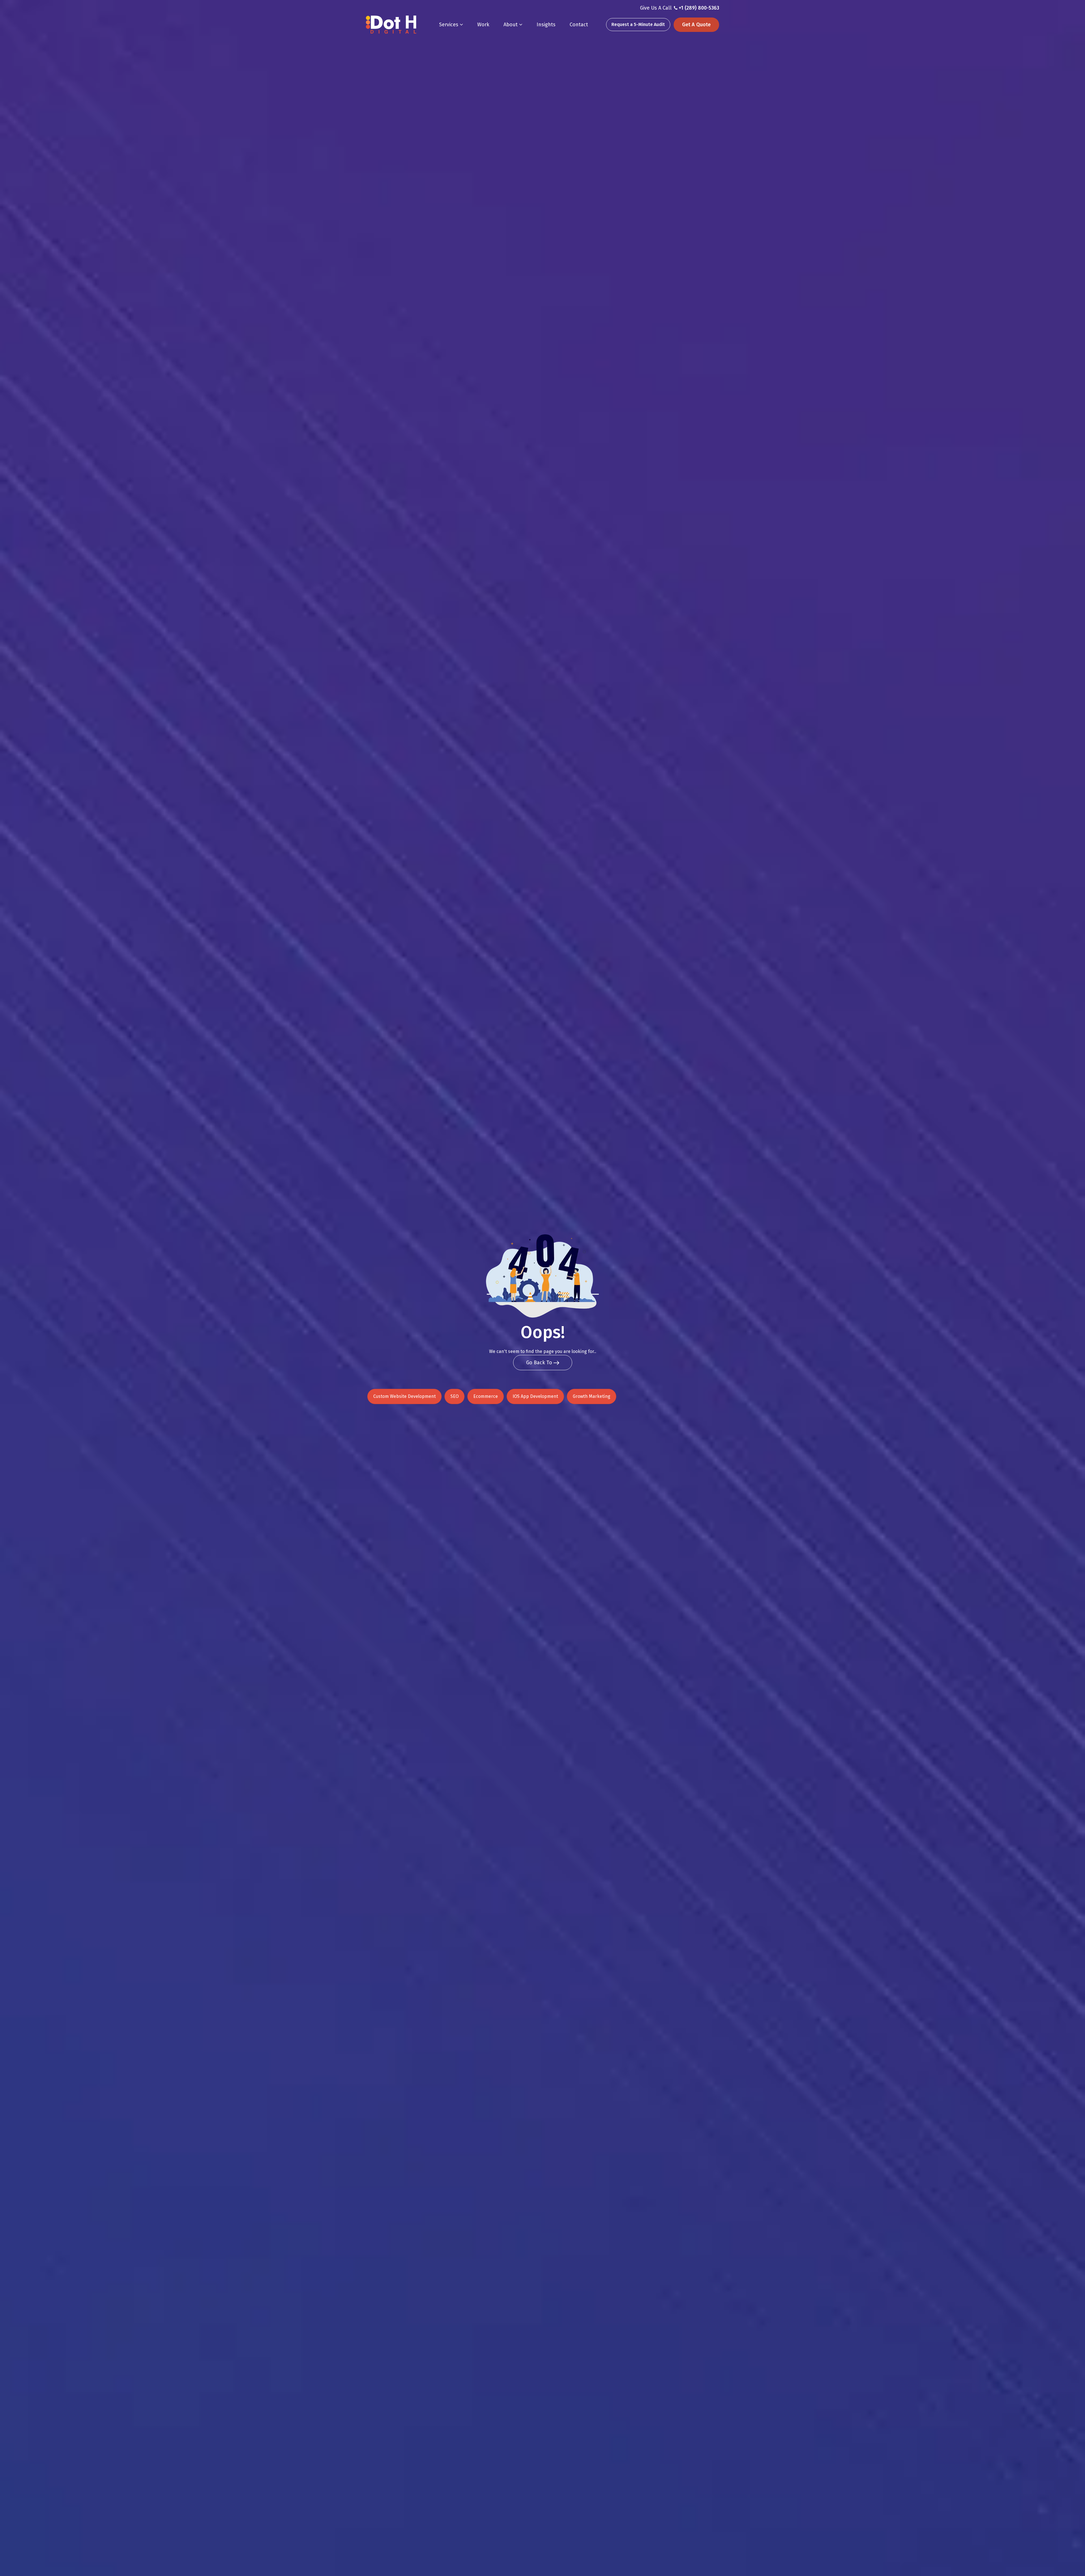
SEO (454, 1396)
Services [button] (449, 25)
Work (483, 25)
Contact (579, 25)
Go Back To (540, 1363)
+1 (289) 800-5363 (699, 8)
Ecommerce (486, 1396)
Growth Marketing (592, 1396)
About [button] (511, 25)
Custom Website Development (404, 1396)
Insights (546, 25)
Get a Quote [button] (696, 25)
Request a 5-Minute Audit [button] (638, 24)
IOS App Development (535, 1396)
